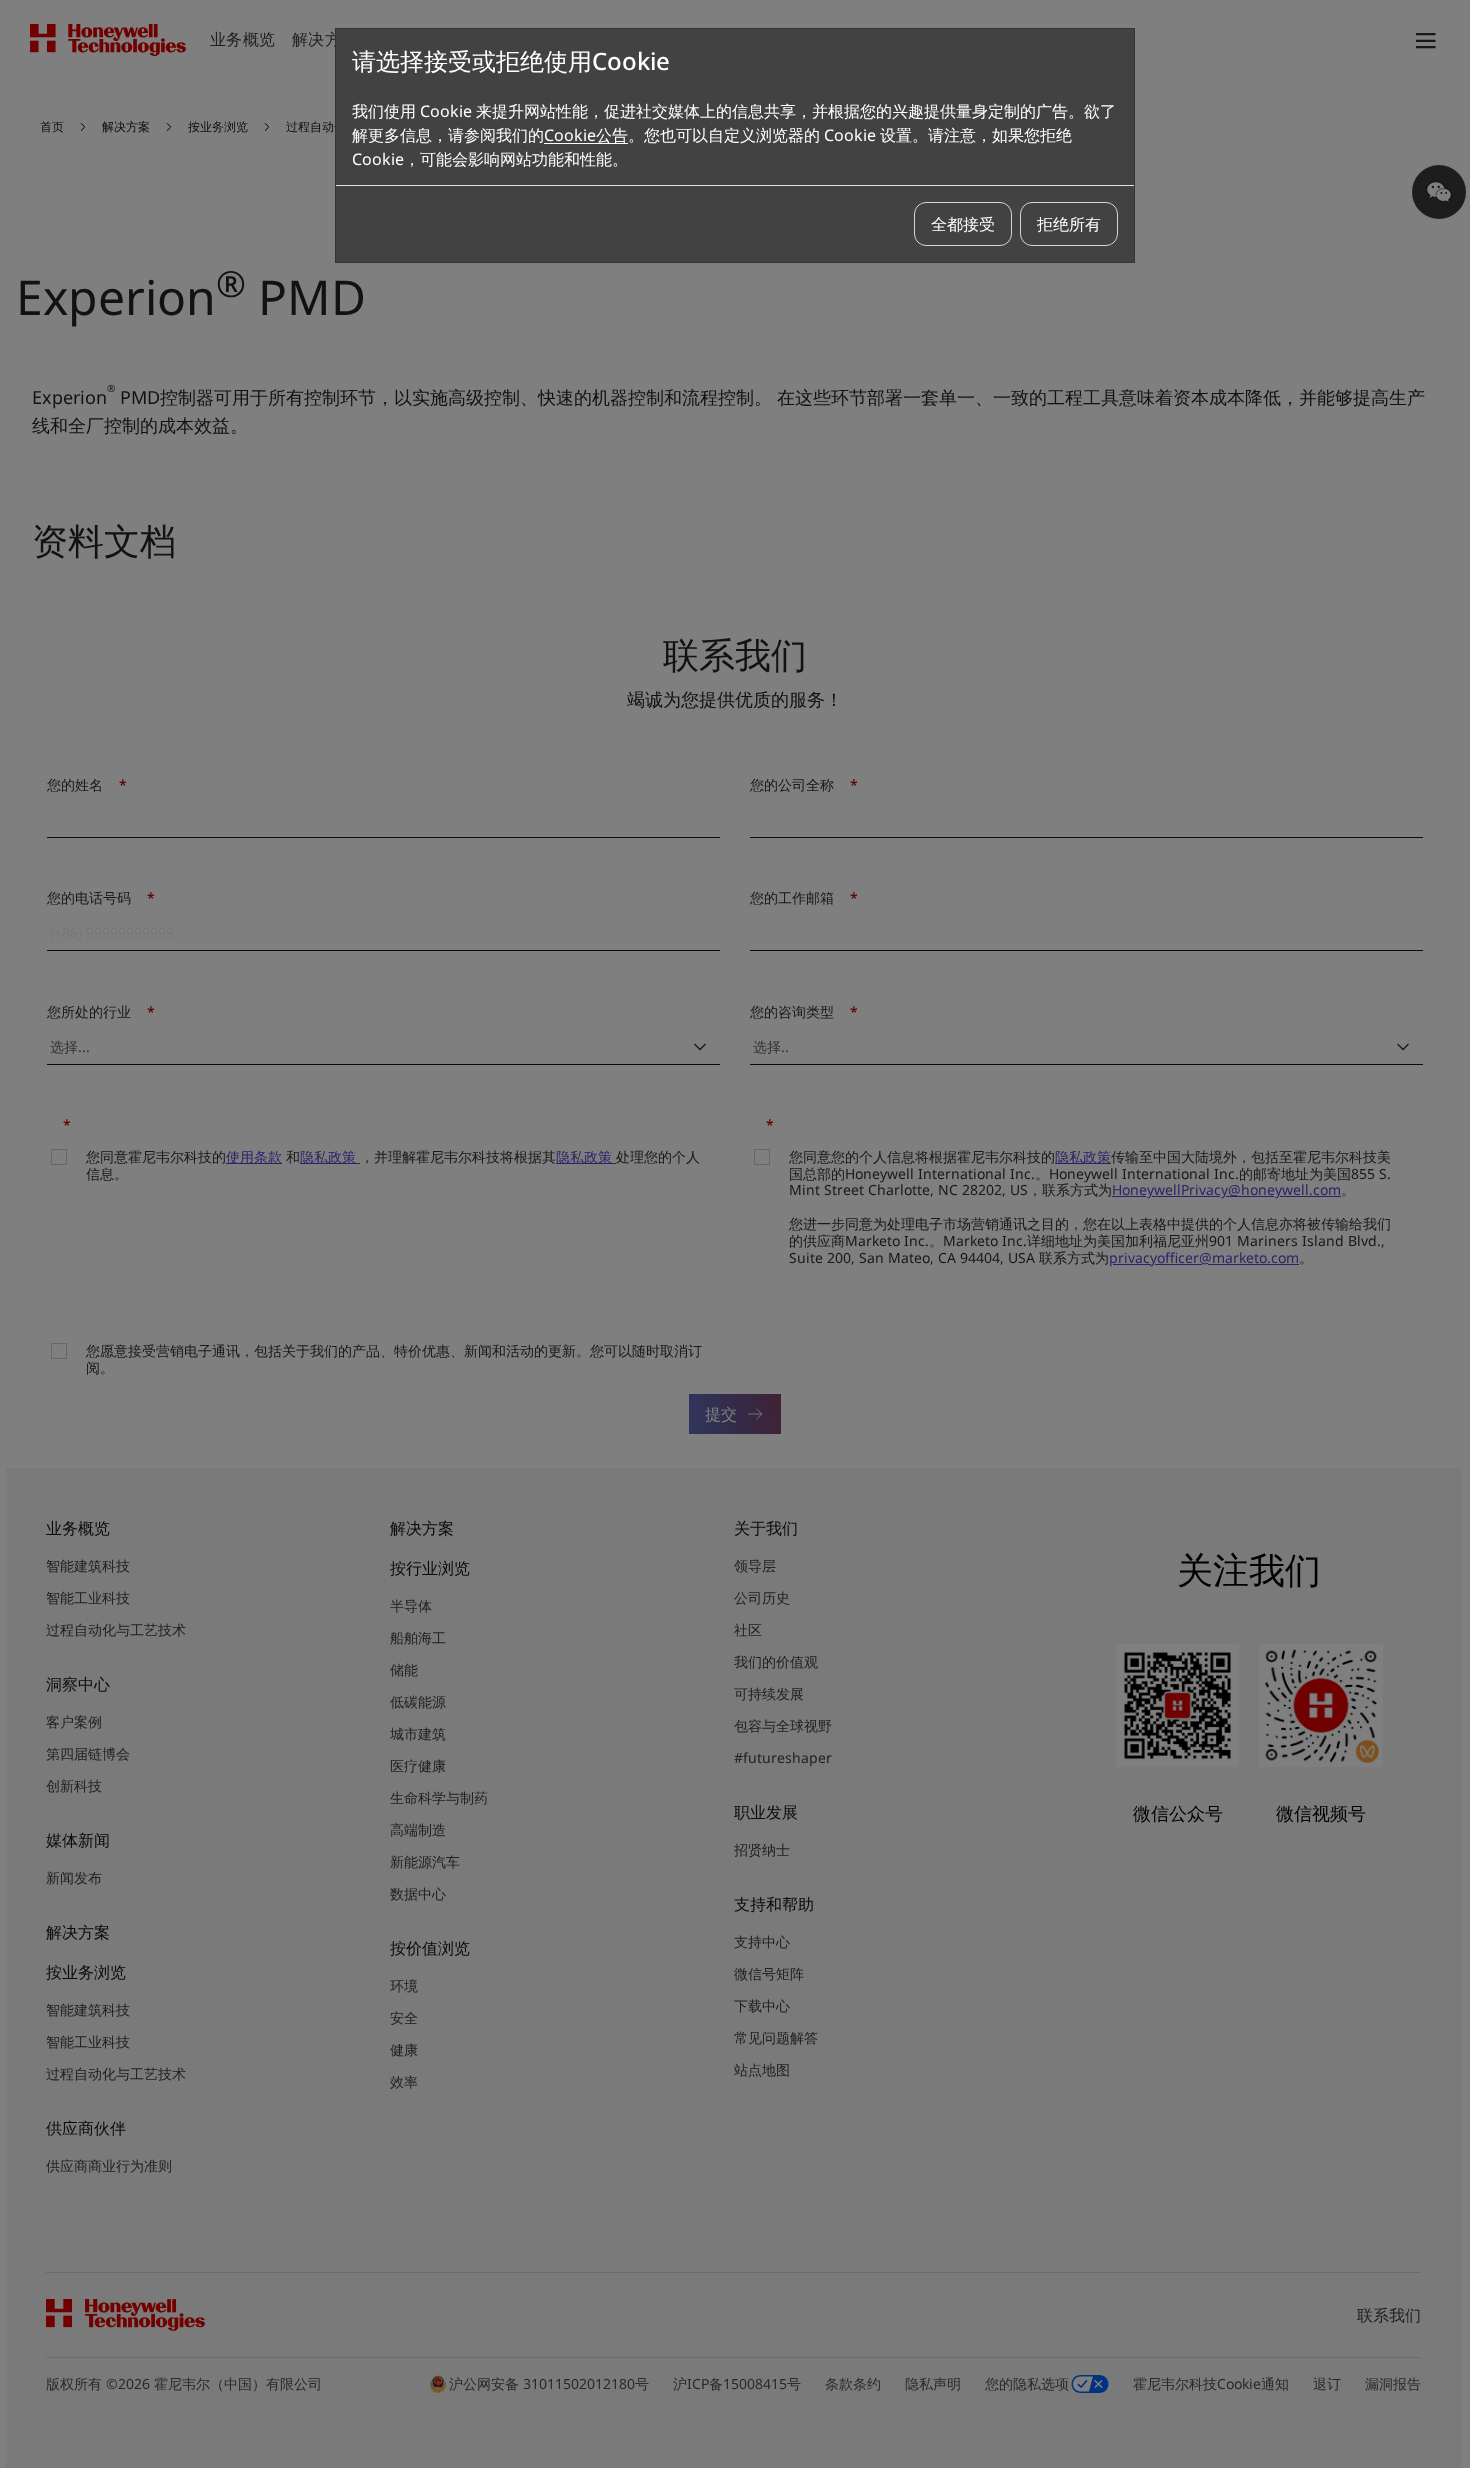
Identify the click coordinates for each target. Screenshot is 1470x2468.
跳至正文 (67, 98)
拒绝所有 (1069, 224)
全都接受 (963, 224)
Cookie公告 (586, 135)
